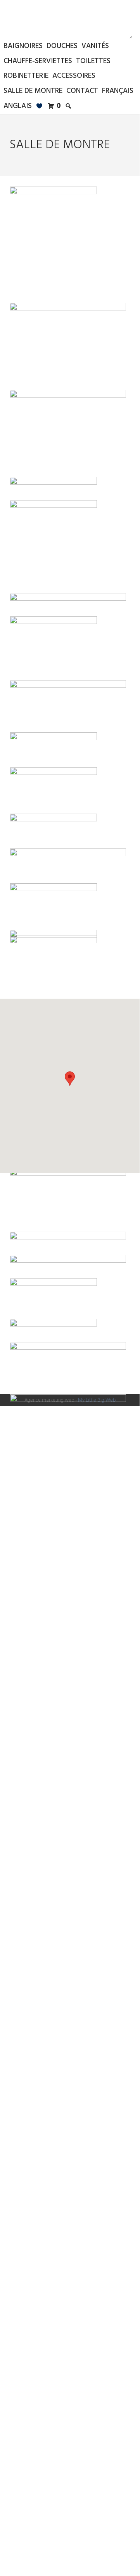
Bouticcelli (70, 19)
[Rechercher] (69, 106)
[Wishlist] (40, 106)
